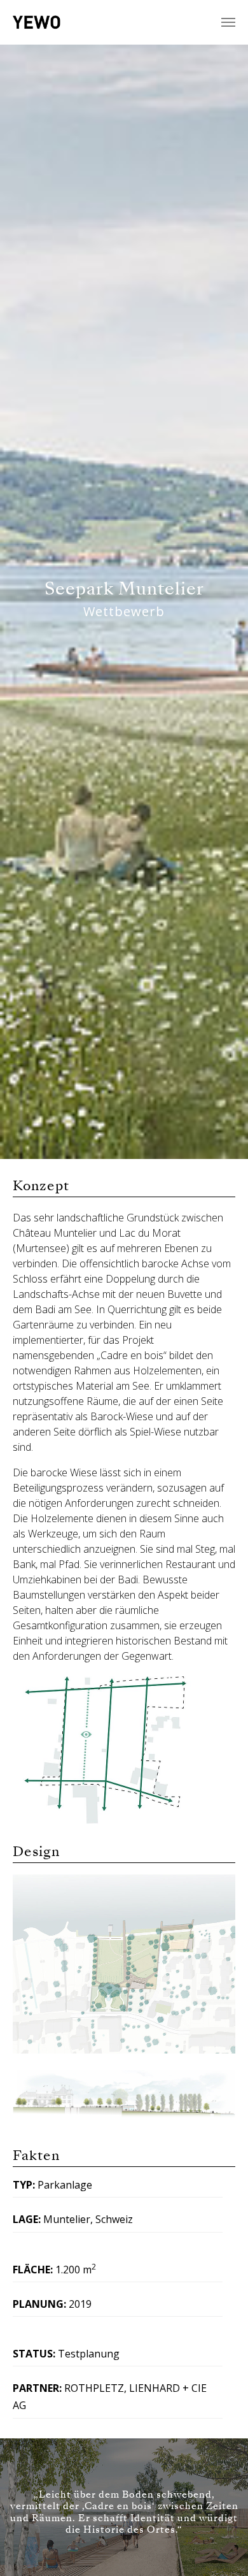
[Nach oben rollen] (220, 2548)
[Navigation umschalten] (228, 22)
